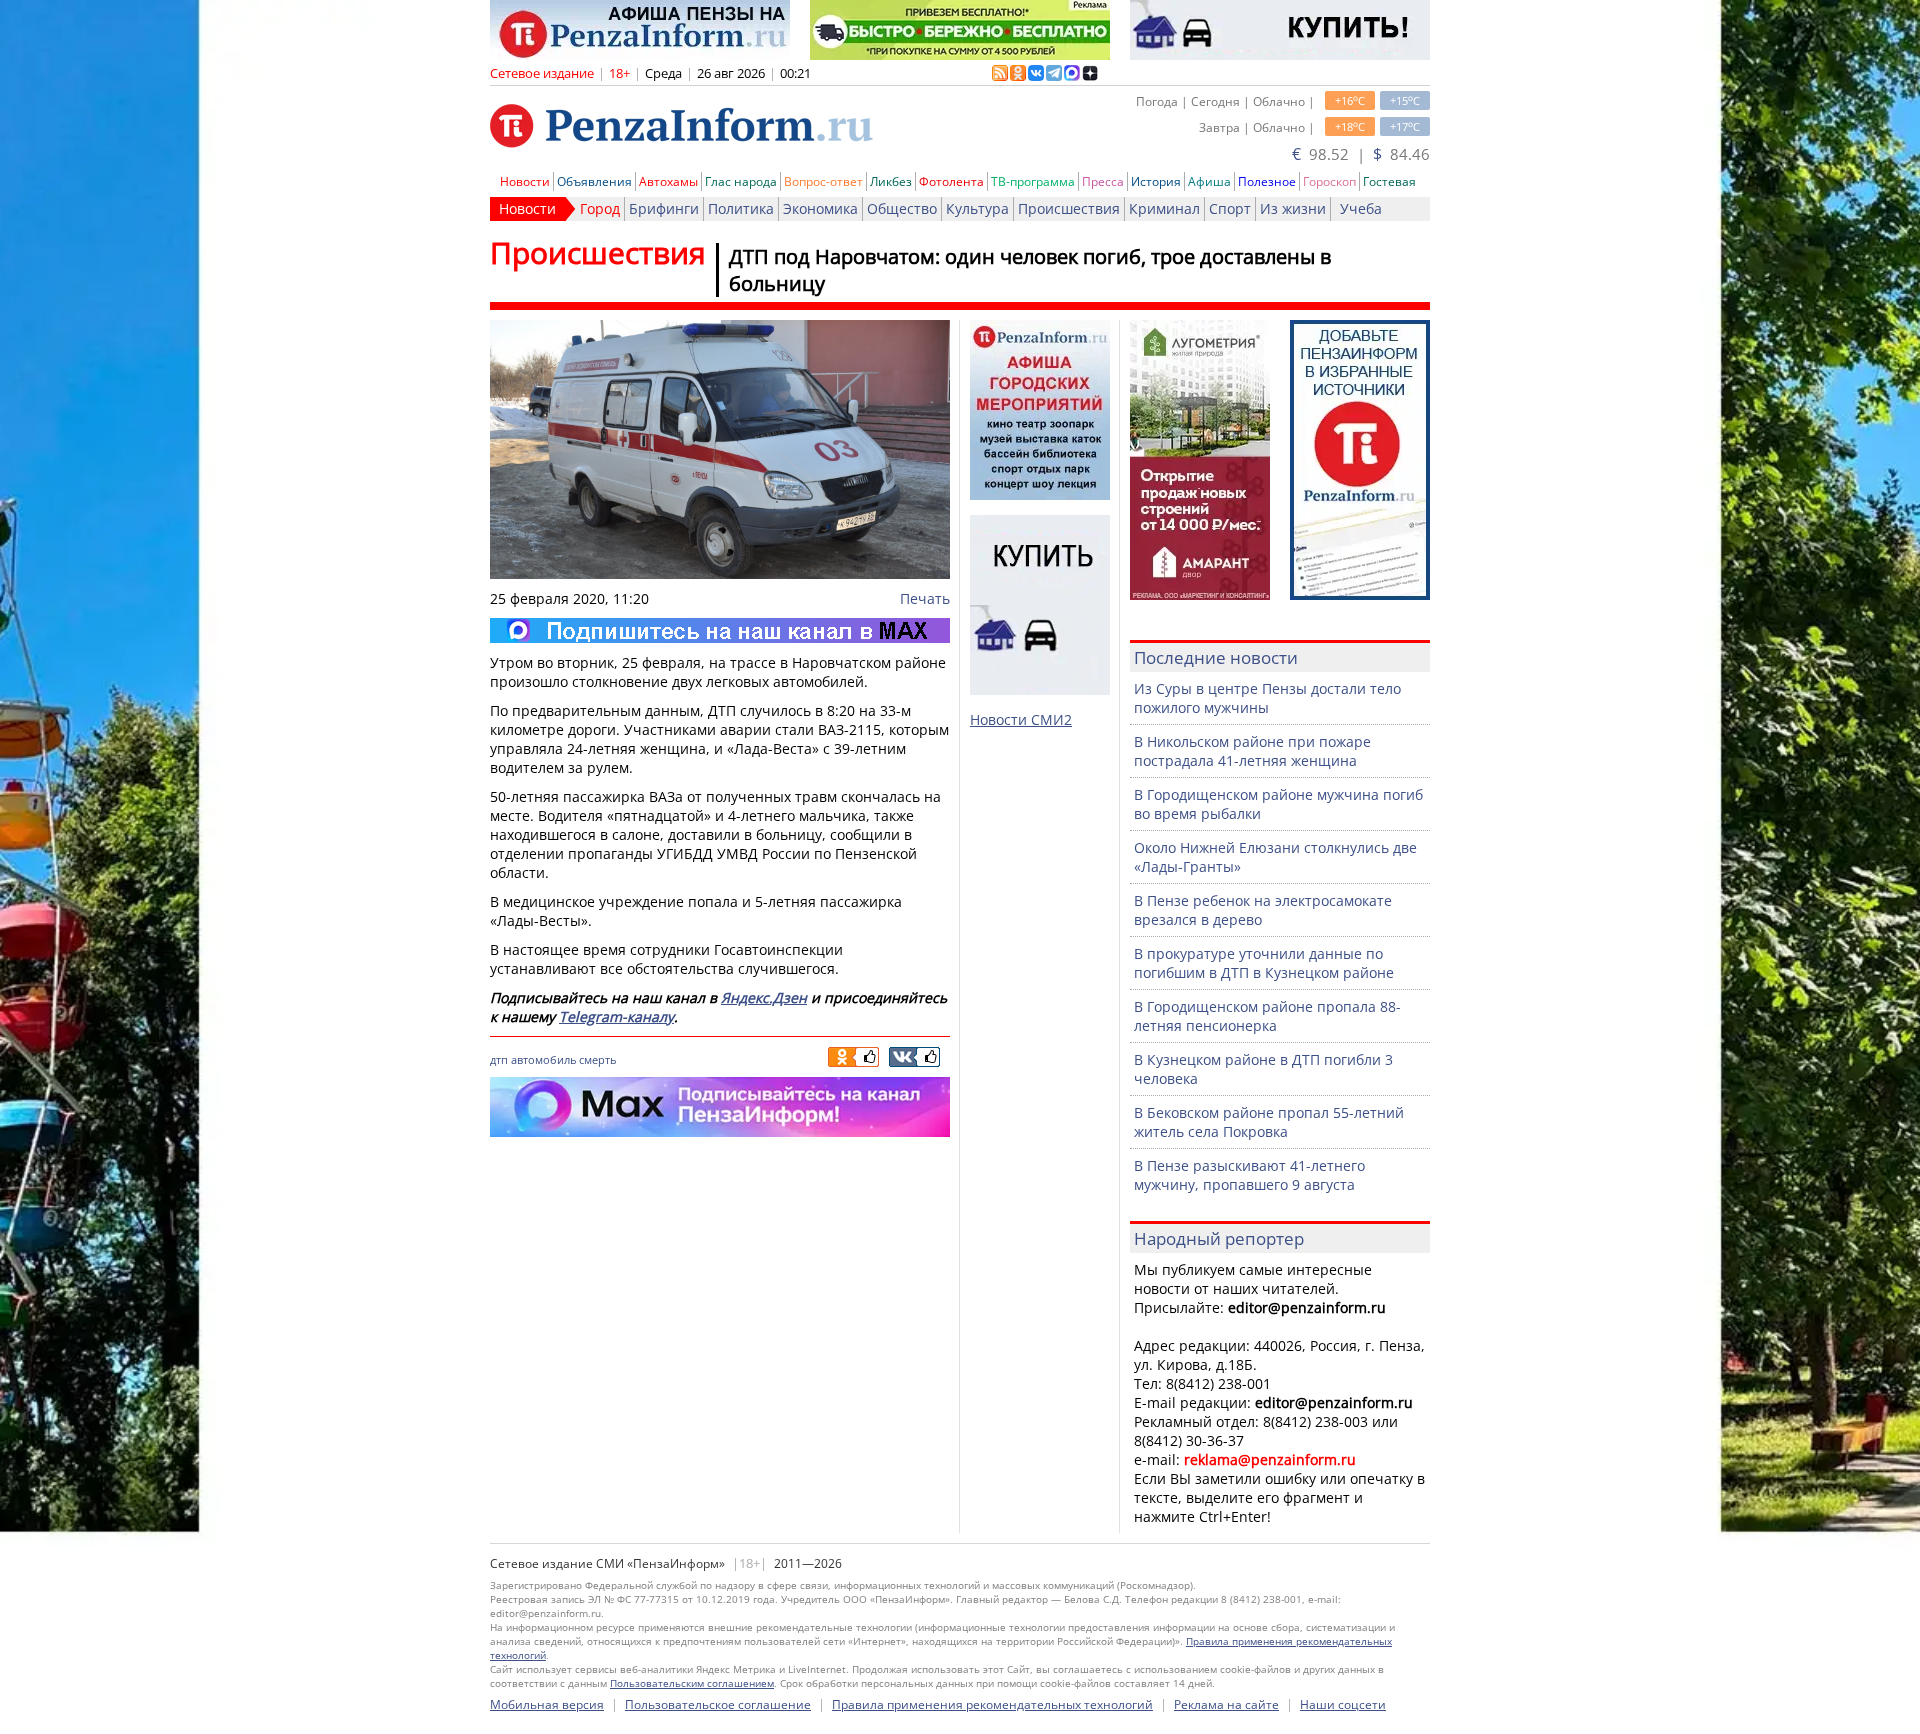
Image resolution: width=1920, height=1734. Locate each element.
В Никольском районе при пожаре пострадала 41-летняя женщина (1252, 751)
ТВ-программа (1033, 181)
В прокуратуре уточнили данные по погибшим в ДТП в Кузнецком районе (1264, 963)
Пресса (1103, 181)
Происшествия (1069, 208)
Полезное (1267, 181)
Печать (925, 598)
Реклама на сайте (1226, 1704)
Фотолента (951, 181)
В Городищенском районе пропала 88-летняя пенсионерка (1267, 1016)
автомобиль (543, 1059)
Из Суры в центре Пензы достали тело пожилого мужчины (1267, 698)
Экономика (820, 208)
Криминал (1164, 208)
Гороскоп (1329, 181)
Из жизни (1293, 208)
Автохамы (668, 181)
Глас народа (741, 181)
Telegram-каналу (616, 1016)
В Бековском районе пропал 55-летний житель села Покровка (1269, 1122)
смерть (597, 1059)
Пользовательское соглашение (718, 1704)
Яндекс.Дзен (764, 997)
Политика (741, 208)
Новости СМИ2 (1021, 719)
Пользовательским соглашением (692, 1683)
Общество (902, 208)
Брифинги (664, 208)
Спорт (1230, 208)
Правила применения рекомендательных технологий (992, 1704)
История (1156, 181)
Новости (525, 181)
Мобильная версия (547, 1704)
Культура (977, 208)
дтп (499, 1059)
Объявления (594, 181)
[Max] (720, 630)
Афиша (1209, 181)
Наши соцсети (1343, 1704)
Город (600, 208)
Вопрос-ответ (823, 181)
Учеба (1361, 208)
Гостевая (1389, 181)
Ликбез (891, 181)
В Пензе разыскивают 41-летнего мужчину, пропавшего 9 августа (1249, 1175)
